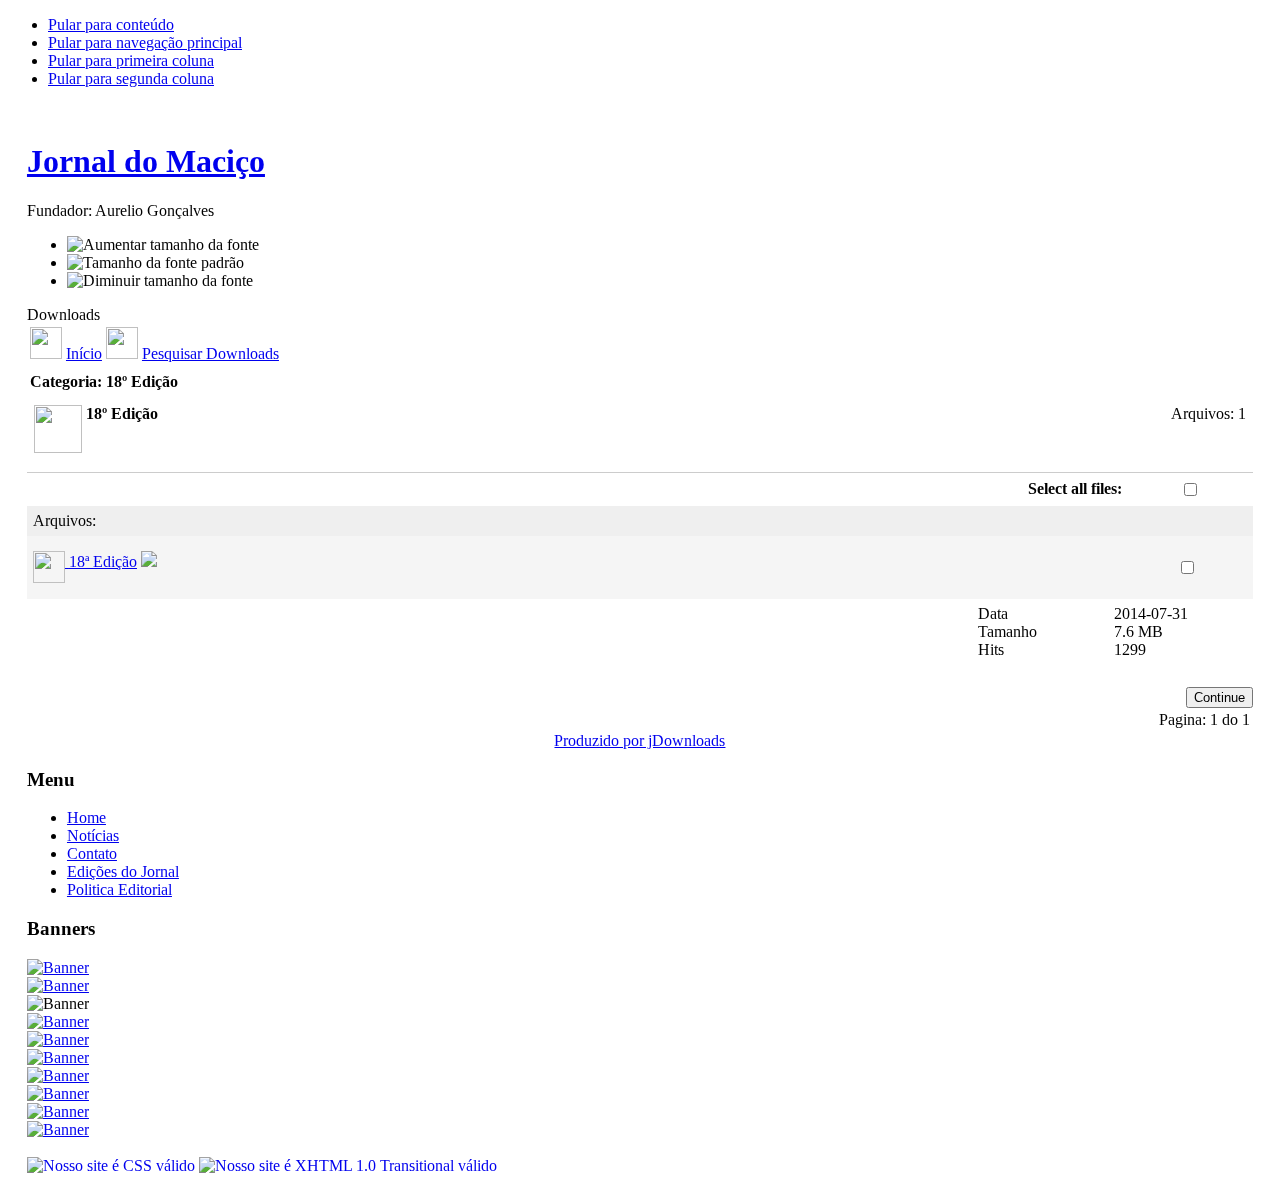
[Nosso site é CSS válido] (113, 1165)
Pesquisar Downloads (210, 353)
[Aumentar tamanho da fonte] (163, 245)
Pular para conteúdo (111, 24)
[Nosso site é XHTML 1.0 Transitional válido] (348, 1165)
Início (84, 353)
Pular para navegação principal (145, 42)
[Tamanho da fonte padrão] (155, 263)
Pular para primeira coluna (131, 60)
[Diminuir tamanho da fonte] (160, 281)
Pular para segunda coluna (131, 78)
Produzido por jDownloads (639, 740)
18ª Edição (103, 561)
